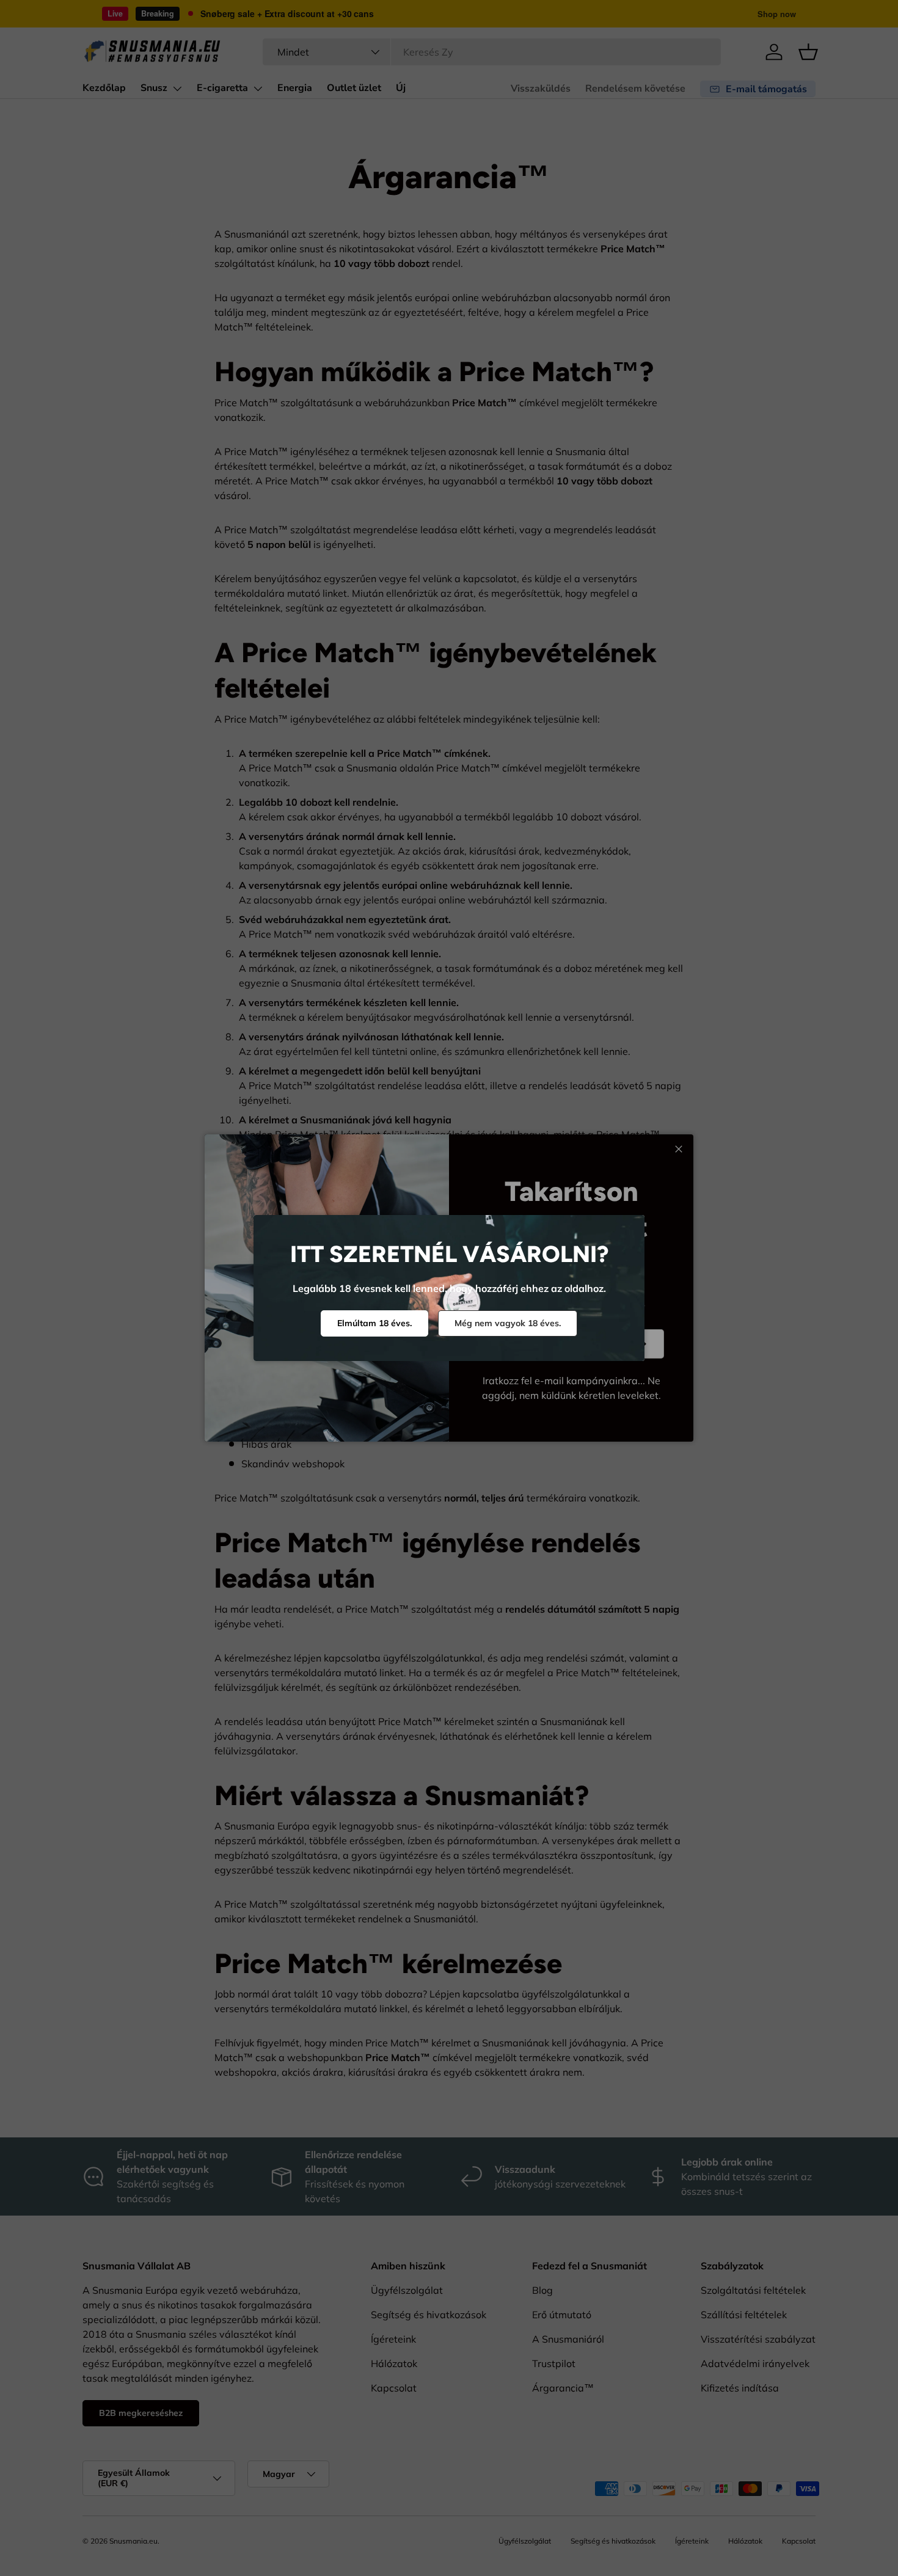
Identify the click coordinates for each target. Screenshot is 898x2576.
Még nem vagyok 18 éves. (508, 1323)
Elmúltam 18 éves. (374, 1323)
